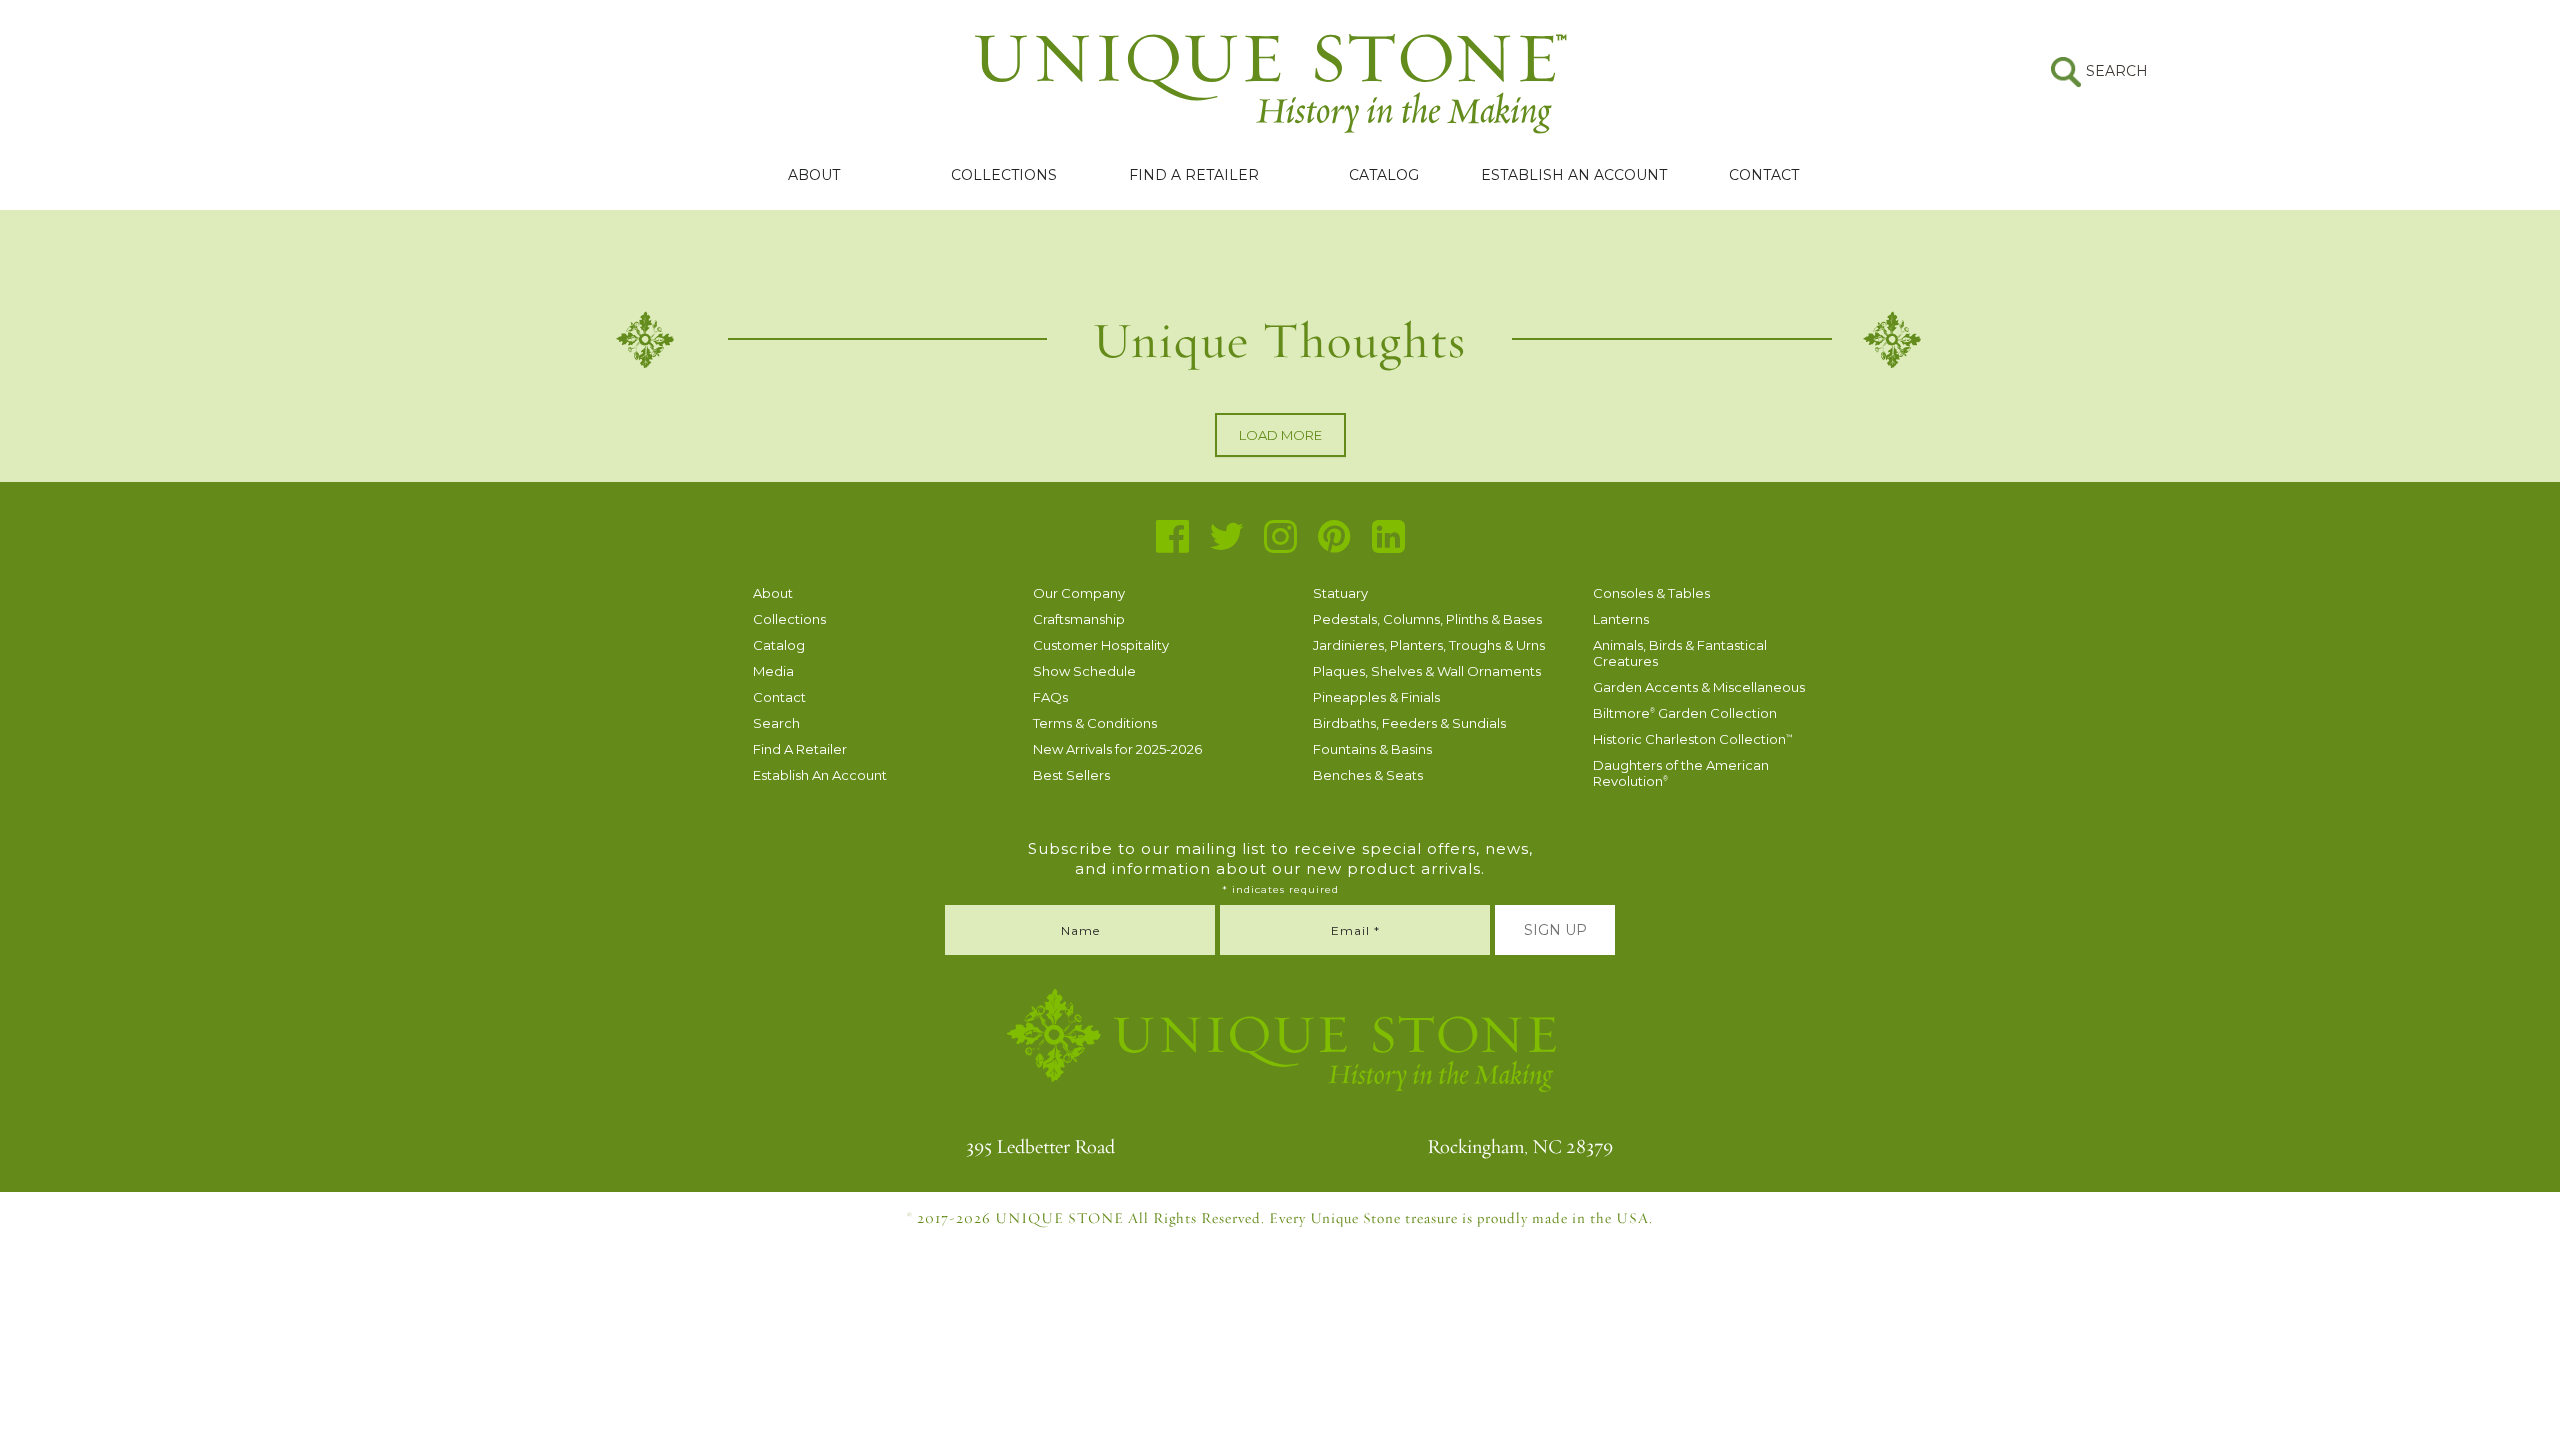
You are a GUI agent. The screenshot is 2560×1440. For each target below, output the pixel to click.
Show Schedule (1084, 671)
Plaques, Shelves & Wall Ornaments (1427, 671)
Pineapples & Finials (1376, 697)
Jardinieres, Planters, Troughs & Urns (1429, 645)
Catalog (1384, 175)
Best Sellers (1071, 775)
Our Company (1079, 593)
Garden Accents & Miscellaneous (1699, 687)
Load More (1280, 435)
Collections (1004, 175)
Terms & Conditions (1095, 723)
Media (773, 671)
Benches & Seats (1368, 775)
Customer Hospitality (1101, 645)
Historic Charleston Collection (1693, 739)
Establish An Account (1574, 175)
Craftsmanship (1079, 619)
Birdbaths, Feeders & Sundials (1409, 723)
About (814, 175)
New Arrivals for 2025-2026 (1117, 749)
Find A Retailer (1194, 175)
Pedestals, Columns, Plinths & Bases (1427, 619)
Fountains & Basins (1372, 749)
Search (776, 723)
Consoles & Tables (1651, 593)
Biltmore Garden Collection (1685, 713)
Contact (1764, 175)
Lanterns (1621, 619)
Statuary (1340, 593)
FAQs (1050, 697)
